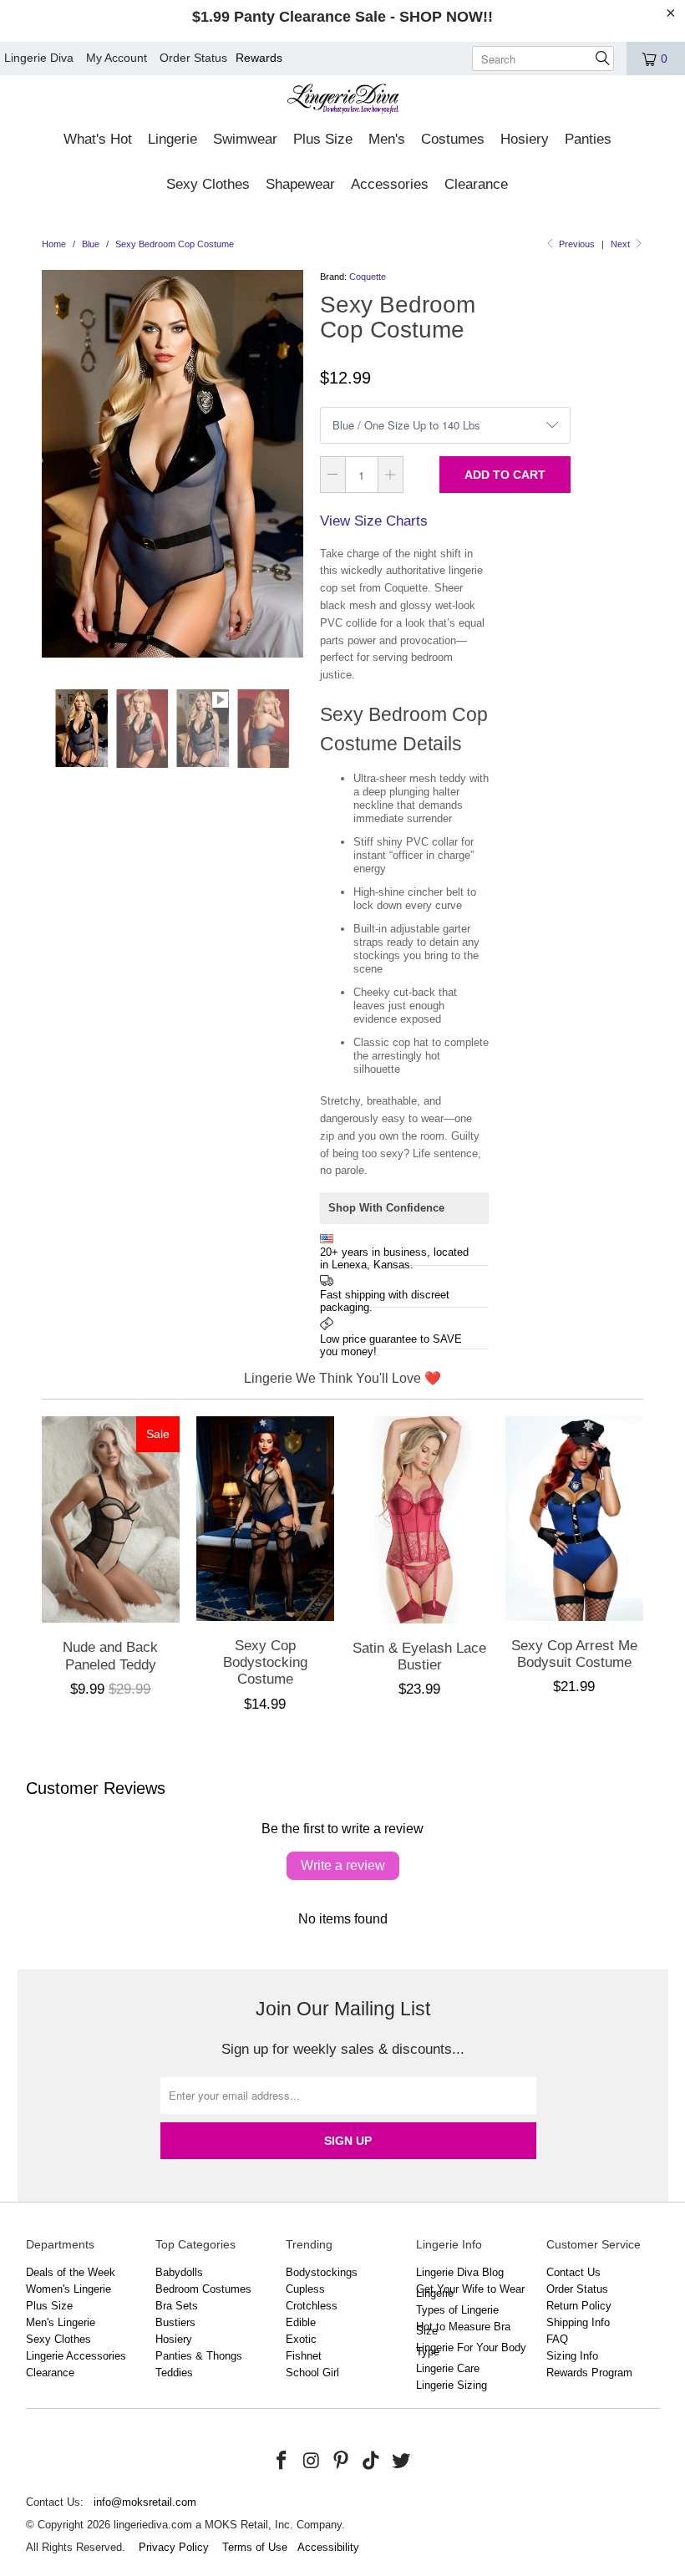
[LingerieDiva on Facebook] (282, 2462)
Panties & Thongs (199, 2356)
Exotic (301, 2339)
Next (622, 244)
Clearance (50, 2373)
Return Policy (579, 2306)
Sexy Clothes (58, 2339)
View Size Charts (374, 521)
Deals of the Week (71, 2272)
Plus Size (49, 2306)
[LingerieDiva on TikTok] (372, 2462)
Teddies (174, 2373)
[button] (98, 140)
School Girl (312, 2373)
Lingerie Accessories (76, 2356)
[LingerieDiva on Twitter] (401, 2462)
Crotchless (312, 2306)
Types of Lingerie (457, 2310)
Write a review (343, 1865)
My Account (117, 58)
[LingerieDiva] (343, 101)
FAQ (557, 2339)
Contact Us (573, 2272)
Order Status (193, 58)
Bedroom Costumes (203, 2289)
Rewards (259, 58)
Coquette (368, 277)
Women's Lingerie (68, 2289)
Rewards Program (589, 2373)
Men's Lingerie (61, 2322)
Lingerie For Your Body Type (471, 2350)
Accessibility (328, 2547)
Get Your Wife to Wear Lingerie (470, 2291)
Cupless (305, 2289)
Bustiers (175, 2322)
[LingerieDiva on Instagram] (312, 2462)
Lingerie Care (448, 2368)
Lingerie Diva (39, 58)
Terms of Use (255, 2547)
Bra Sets (177, 2306)
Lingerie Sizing (452, 2385)
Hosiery (174, 2339)
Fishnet (304, 2356)
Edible (301, 2322)
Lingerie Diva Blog (460, 2272)
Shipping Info (578, 2322)
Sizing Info (572, 2356)
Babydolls (179, 2272)
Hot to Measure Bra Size (463, 2329)
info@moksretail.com (145, 2502)
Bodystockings (322, 2272)
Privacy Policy (174, 2547)
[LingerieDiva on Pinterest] (342, 2462)
